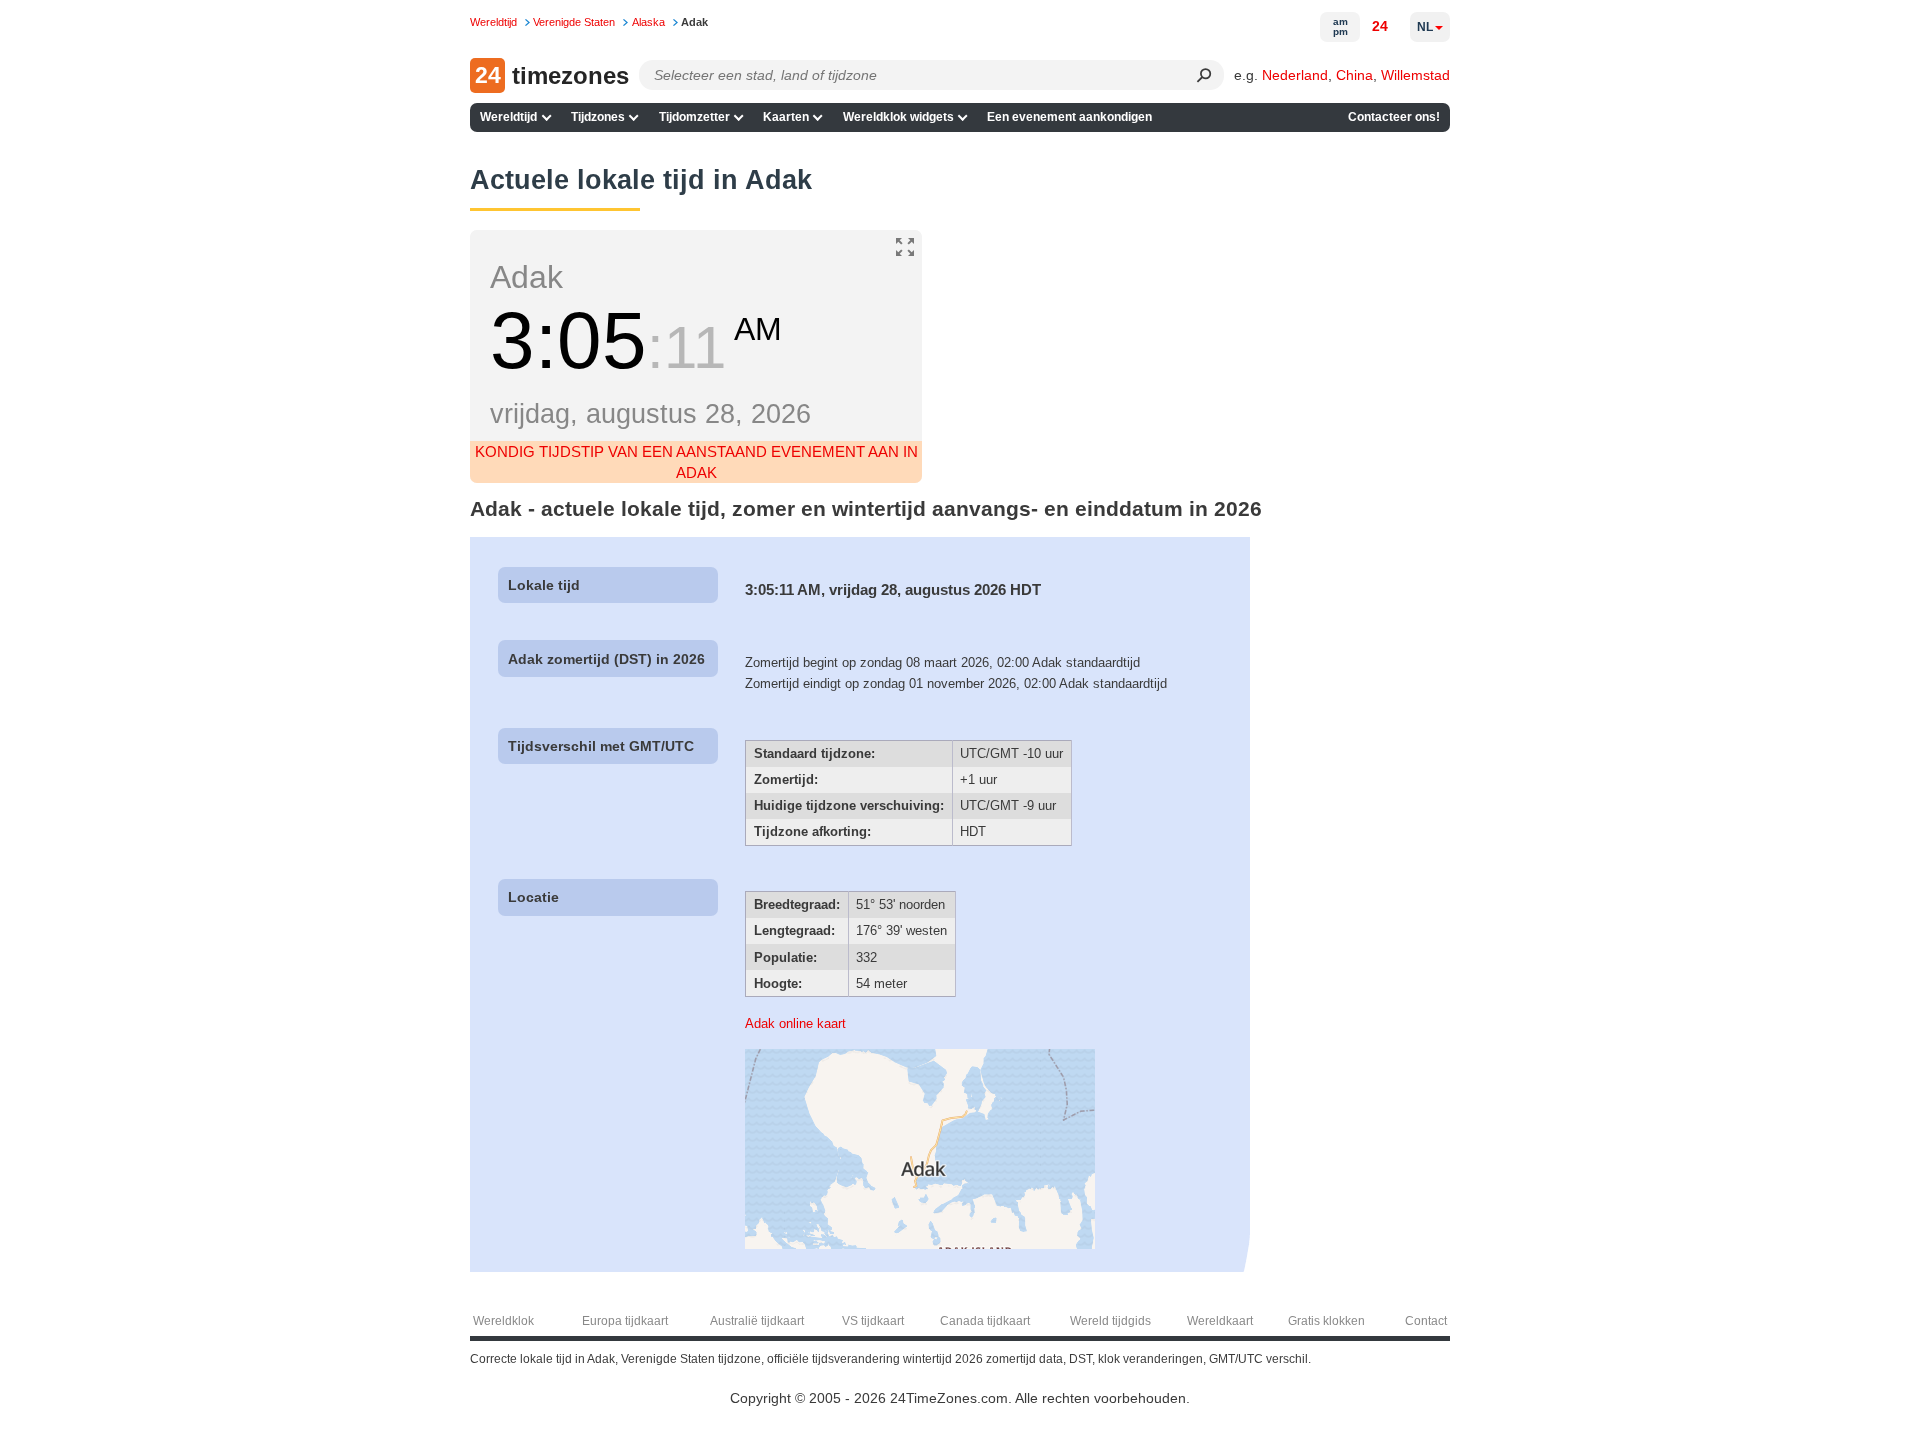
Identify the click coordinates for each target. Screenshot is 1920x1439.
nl (1425, 27)
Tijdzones (598, 117)
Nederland (1295, 75)
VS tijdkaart (873, 1321)
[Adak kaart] (920, 1244)
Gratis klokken (1326, 1321)
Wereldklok (503, 1321)
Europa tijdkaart (625, 1321)
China (1354, 75)
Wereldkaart (1220, 1321)
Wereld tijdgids (1110, 1321)
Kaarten (786, 117)
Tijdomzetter (694, 117)
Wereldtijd (508, 117)
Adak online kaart (795, 1023)
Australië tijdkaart (757, 1321)
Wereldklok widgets (898, 117)
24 (1380, 26)
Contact (1426, 1321)
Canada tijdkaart (985, 1321)
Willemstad (1415, 75)
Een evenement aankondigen (1069, 117)
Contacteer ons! (1394, 117)
